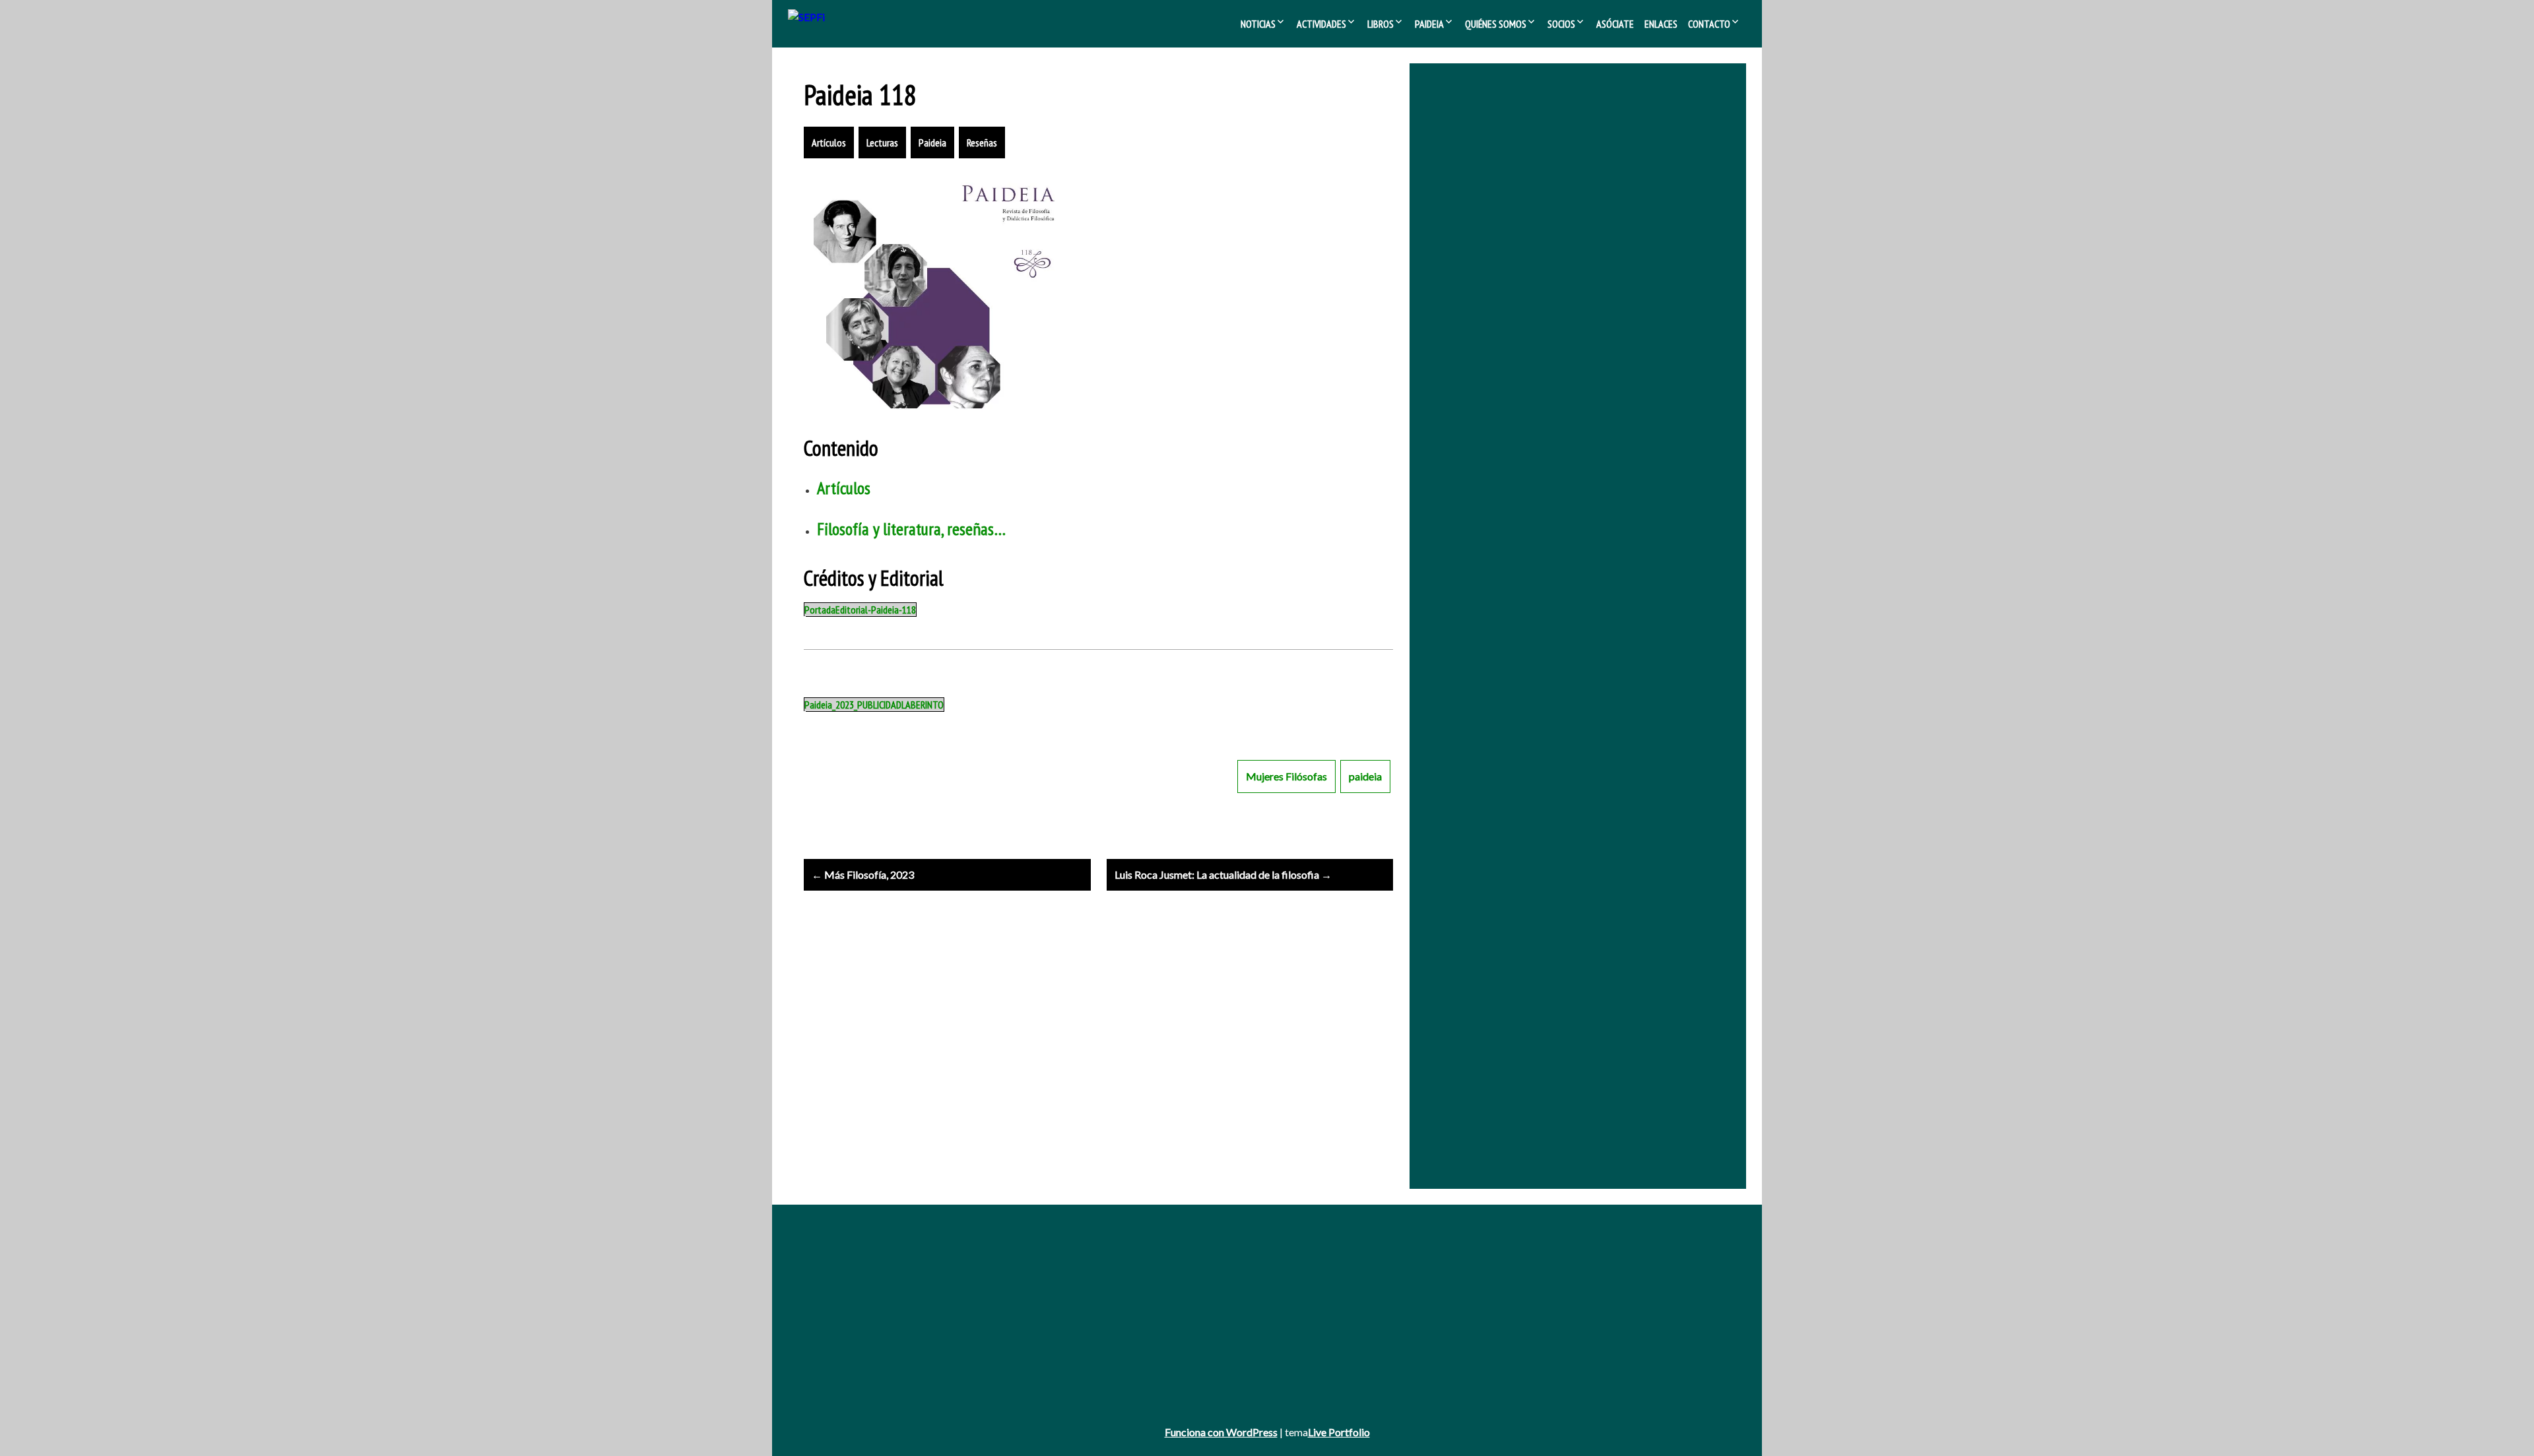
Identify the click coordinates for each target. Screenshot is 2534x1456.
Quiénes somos (1496, 24)
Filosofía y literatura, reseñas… (911, 529)
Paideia (1429, 24)
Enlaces (1661, 24)
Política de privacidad (847, 1350)
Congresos (1151, 1296)
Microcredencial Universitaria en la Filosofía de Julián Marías (1562, 345)
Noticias (1258, 24)
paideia (1365, 776)
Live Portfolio (1339, 1432)
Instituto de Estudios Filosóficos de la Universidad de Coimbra (1569, 327)
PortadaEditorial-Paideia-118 (860, 610)
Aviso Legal (827, 1332)
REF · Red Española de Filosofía (1581, 247)
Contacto (1709, 24)
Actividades (1321, 24)
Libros (1381, 24)
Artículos (829, 142)
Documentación (1486, 1278)
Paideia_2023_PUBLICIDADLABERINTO (874, 705)
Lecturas (882, 142)
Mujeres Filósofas (1286, 776)
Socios (1561, 24)
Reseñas (982, 142)
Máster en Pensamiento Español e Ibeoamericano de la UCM (1565, 363)
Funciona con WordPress (1221, 1432)
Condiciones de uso (844, 1368)
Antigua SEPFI (833, 1278)
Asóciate (1615, 24)
